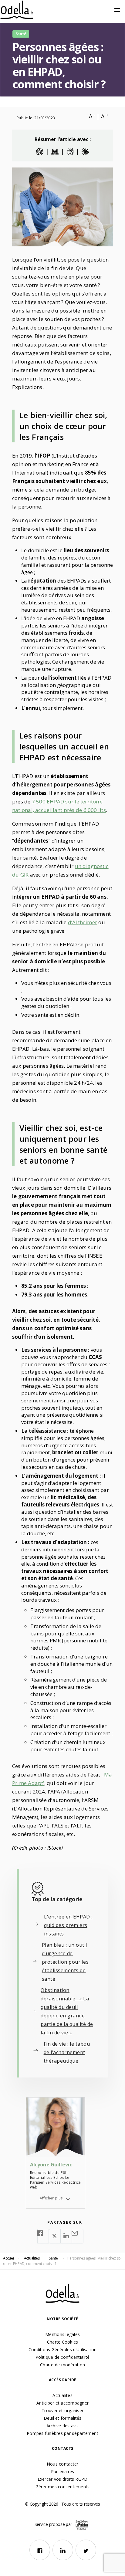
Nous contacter (63, 2464)
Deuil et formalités (63, 2418)
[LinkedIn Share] (66, 2236)
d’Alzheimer (83, 922)
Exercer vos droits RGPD (63, 2479)
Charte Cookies (63, 2342)
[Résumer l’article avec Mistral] (55, 152)
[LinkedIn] (63, 2550)
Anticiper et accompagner (62, 2403)
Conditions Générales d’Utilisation (63, 2350)
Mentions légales (62, 2334)
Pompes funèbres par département (62, 2433)
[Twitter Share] (55, 2236)
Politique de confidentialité (62, 2357)
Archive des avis (63, 2426)
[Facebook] (40, 2550)
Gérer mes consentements (63, 2487)
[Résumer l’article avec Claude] (85, 152)
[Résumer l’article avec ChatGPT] (40, 152)
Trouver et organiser (62, 2410)
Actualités (62, 2395)
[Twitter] (86, 2550)
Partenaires (63, 2471)
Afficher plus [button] (51, 2198)
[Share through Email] (78, 2236)
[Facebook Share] (43, 2236)
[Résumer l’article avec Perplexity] (70, 152)
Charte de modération (62, 2365)
